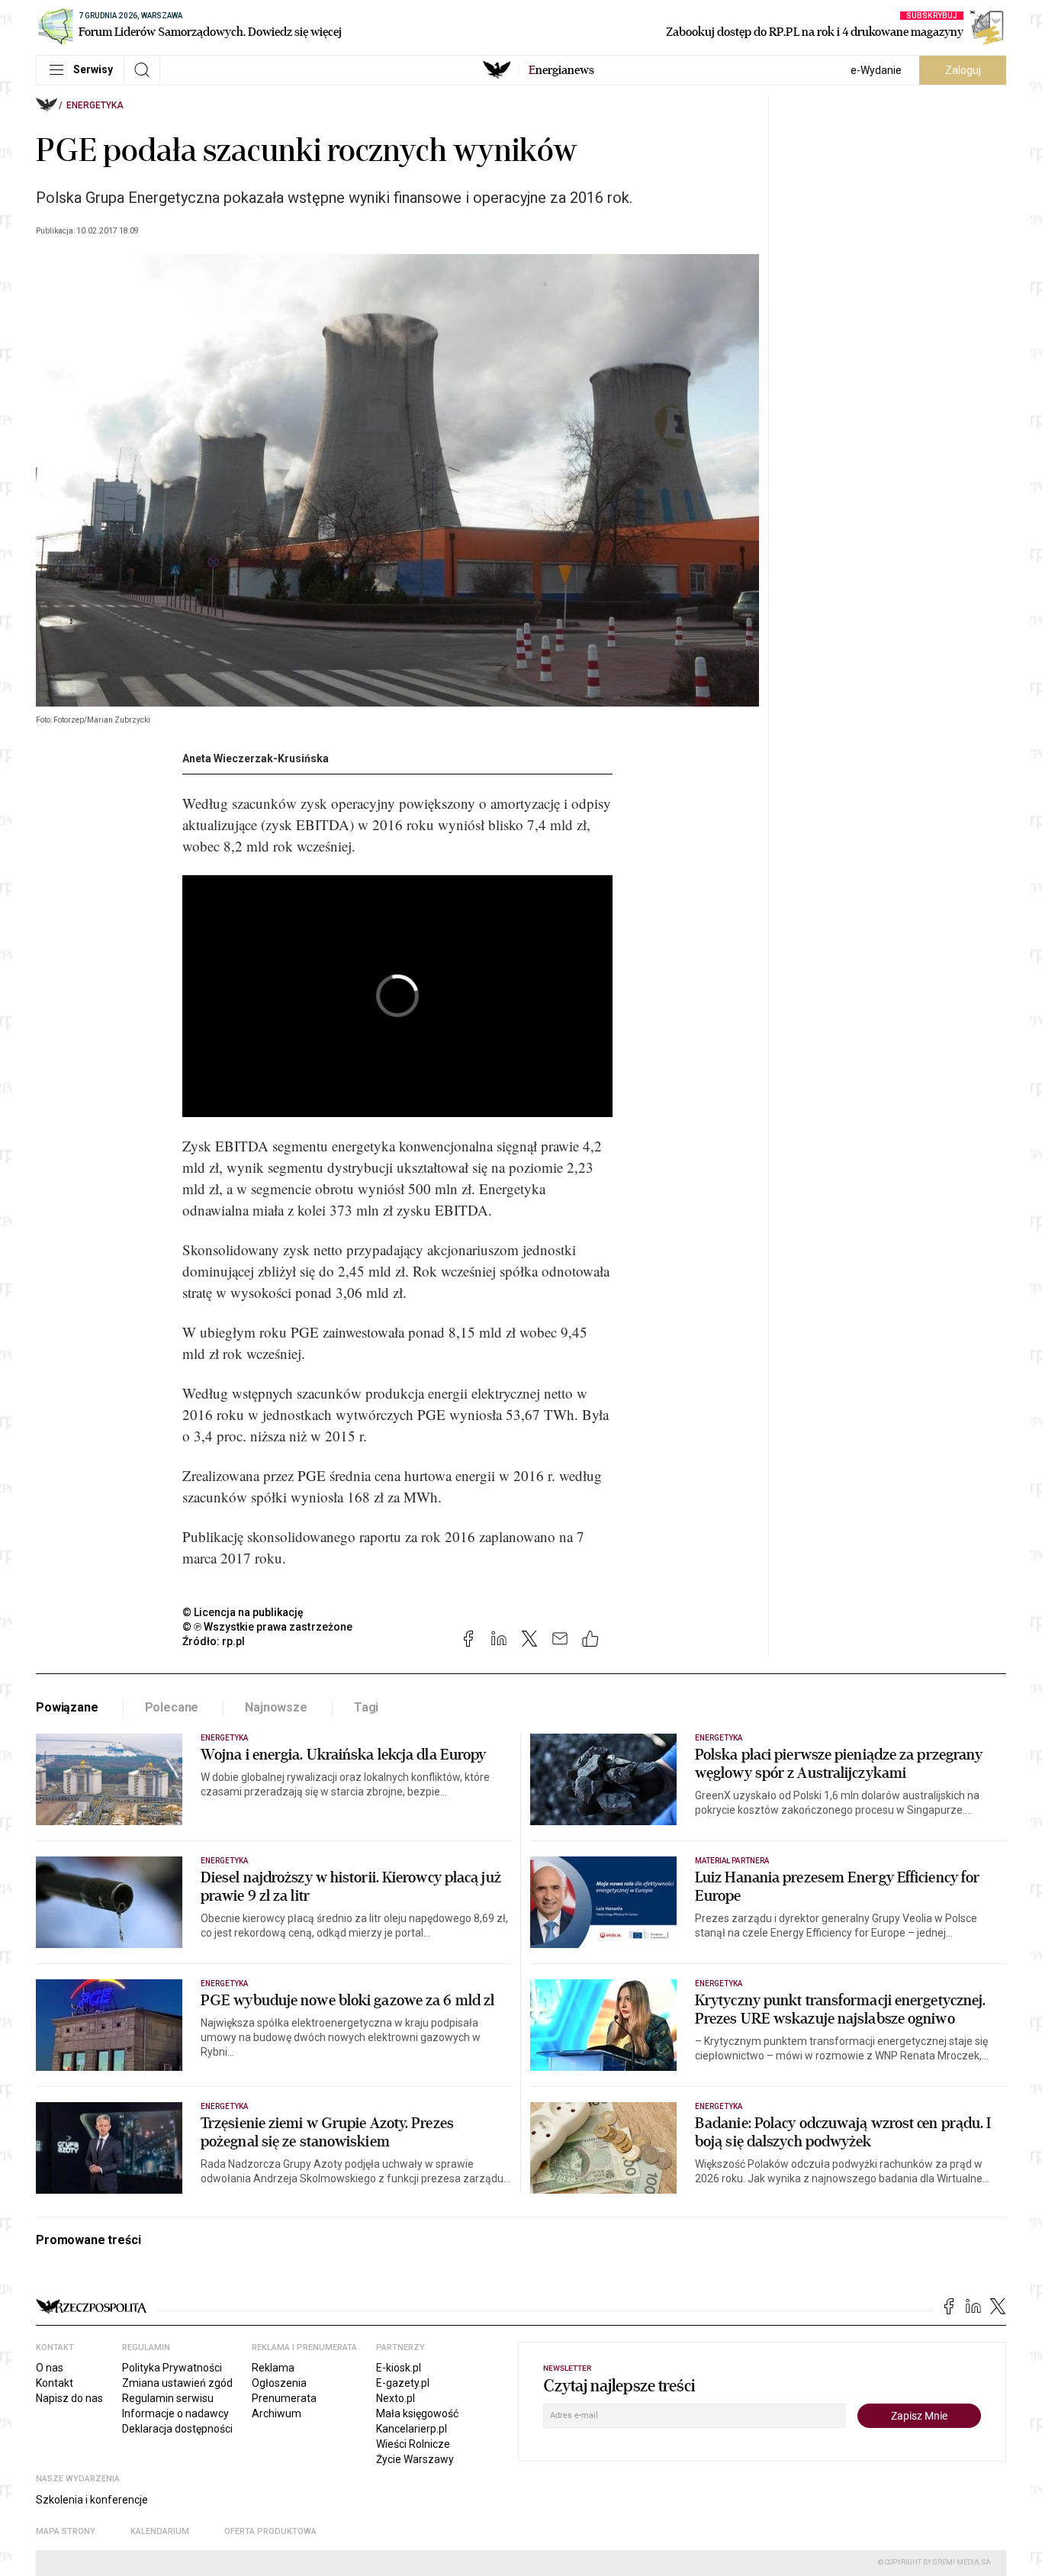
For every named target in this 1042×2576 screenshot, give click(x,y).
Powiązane (67, 1707)
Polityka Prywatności (172, 2368)
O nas (50, 2368)
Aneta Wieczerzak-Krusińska (256, 758)
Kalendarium (160, 2531)
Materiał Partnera (732, 1861)
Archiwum (277, 2413)
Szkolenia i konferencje (92, 2500)
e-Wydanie (876, 70)
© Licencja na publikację (243, 1612)
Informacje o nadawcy (175, 2413)
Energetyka (95, 105)
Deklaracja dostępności (177, 2429)
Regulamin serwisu (168, 2398)
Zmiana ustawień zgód (177, 2383)
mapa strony (66, 2531)
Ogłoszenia (279, 2383)
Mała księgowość (417, 2413)
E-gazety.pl (403, 2383)
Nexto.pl (396, 2398)
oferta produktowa (270, 2531)
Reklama (273, 2368)
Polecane (172, 1707)
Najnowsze (276, 1707)
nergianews (561, 70)
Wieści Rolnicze (413, 2444)
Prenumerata (284, 2398)
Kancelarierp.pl (412, 2429)
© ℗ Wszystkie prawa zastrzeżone (267, 1627)
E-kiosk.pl (399, 2368)
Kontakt (55, 2383)
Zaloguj (963, 70)
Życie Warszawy (415, 2459)
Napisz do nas (69, 2398)
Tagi (366, 1707)
